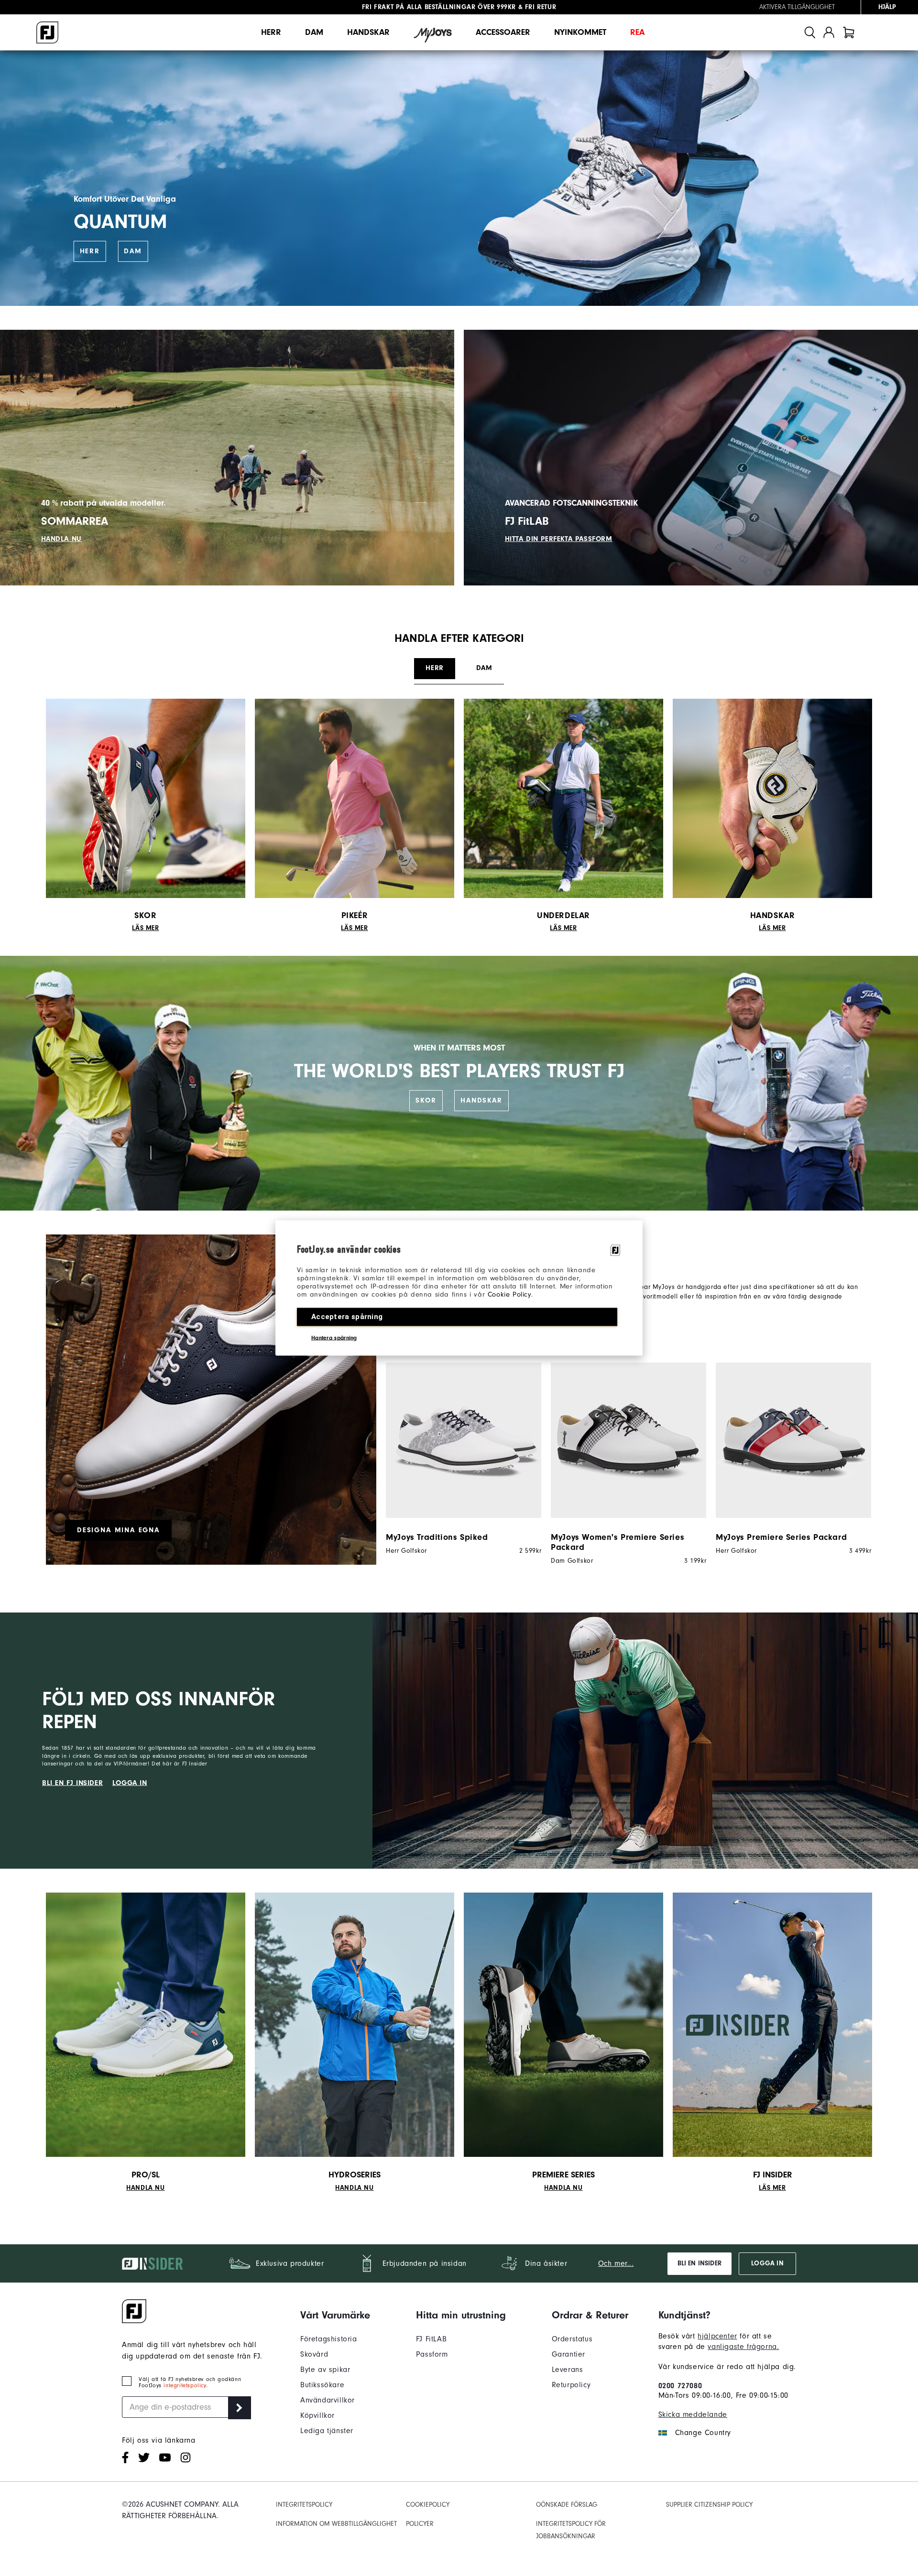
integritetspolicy (185, 2386)
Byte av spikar (325, 2370)
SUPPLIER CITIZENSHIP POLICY (709, 2505)
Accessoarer (503, 32)
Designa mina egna (118, 1530)
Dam (314, 32)
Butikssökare (322, 2385)
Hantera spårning (334, 1338)
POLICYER (420, 2524)
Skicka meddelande (693, 2414)
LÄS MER (145, 928)
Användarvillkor (328, 2400)
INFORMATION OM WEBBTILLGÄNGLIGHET (336, 2524)
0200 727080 (680, 2386)
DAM (133, 251)
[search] (810, 32)
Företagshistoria (329, 2339)
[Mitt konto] (829, 32)
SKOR (426, 1100)
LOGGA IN (130, 1783)
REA (637, 32)
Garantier (568, 2354)
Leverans (568, 2370)
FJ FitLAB (431, 2339)
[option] (459, 1459)
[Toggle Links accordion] (335, 2315)
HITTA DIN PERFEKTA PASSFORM (559, 539)
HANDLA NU (61, 539)
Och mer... (616, 2263)
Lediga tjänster (327, 2431)
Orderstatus (572, 2339)
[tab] (849, 32)
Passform (432, 2354)
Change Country (703, 2433)
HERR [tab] (434, 668)
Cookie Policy (509, 1294)
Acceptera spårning (347, 1317)
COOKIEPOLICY (428, 2505)
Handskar (368, 32)
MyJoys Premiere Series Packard (781, 1537)
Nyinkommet (580, 32)
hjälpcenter (717, 2336)
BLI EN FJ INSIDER (72, 1783)
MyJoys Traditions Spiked (437, 1537)
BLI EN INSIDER (699, 2263)
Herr (271, 32)
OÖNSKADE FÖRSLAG (567, 2505)
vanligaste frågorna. (743, 2347)
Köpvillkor (317, 2415)
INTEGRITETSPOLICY (304, 2505)
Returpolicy (571, 2385)
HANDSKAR (481, 1100)
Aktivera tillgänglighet (797, 7)
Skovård (314, 2354)
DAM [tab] (484, 668)
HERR (90, 251)
